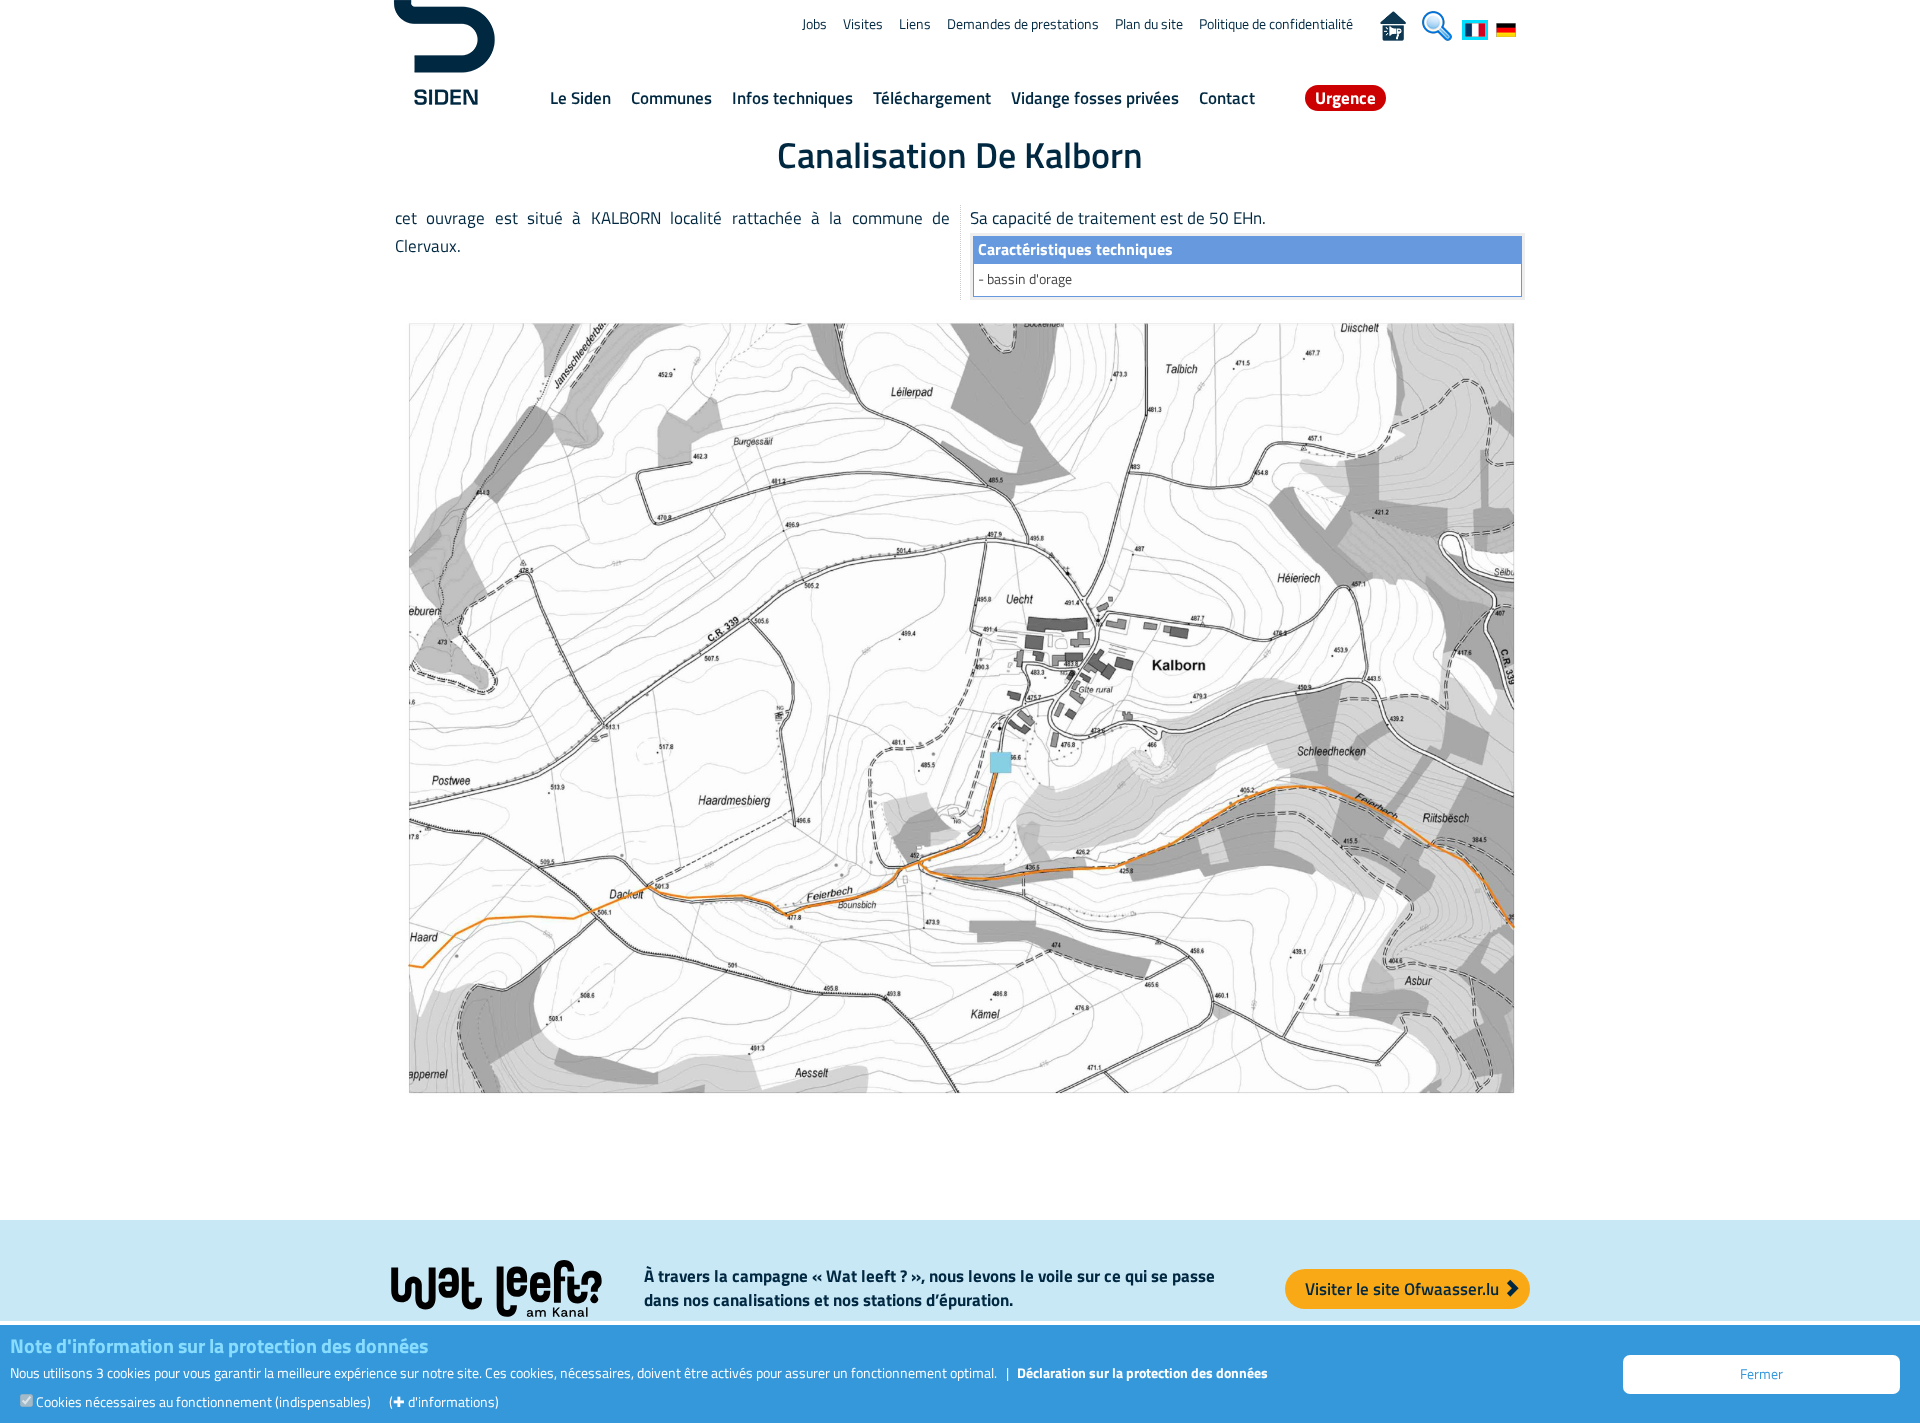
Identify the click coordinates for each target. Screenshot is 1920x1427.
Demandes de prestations (1023, 23)
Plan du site (1149, 23)
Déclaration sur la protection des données (1142, 1372)
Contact (1227, 98)
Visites (863, 23)
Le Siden (580, 98)
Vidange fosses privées (1095, 98)
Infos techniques (792, 98)
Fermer (1761, 1373)
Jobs (814, 23)
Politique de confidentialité (1276, 23)
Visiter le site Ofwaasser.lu (1404, 1289)
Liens (915, 23)
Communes (671, 98)
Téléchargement (932, 98)
